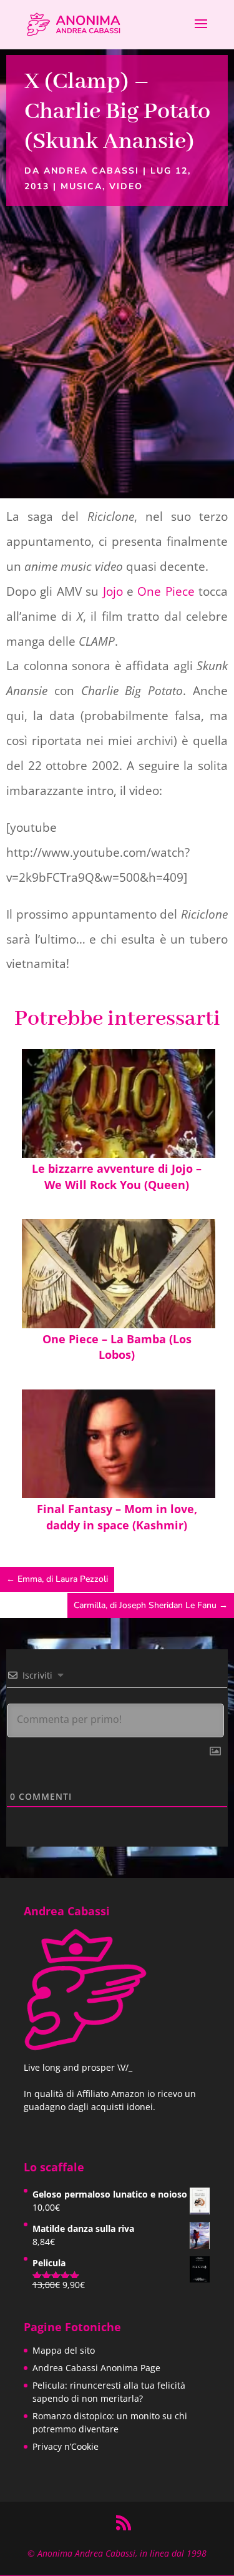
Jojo (113, 591)
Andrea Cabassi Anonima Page (96, 2368)
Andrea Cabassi (91, 171)
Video (126, 186)
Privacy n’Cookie (66, 2446)
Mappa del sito (64, 2350)
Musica (81, 186)
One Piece (166, 591)
